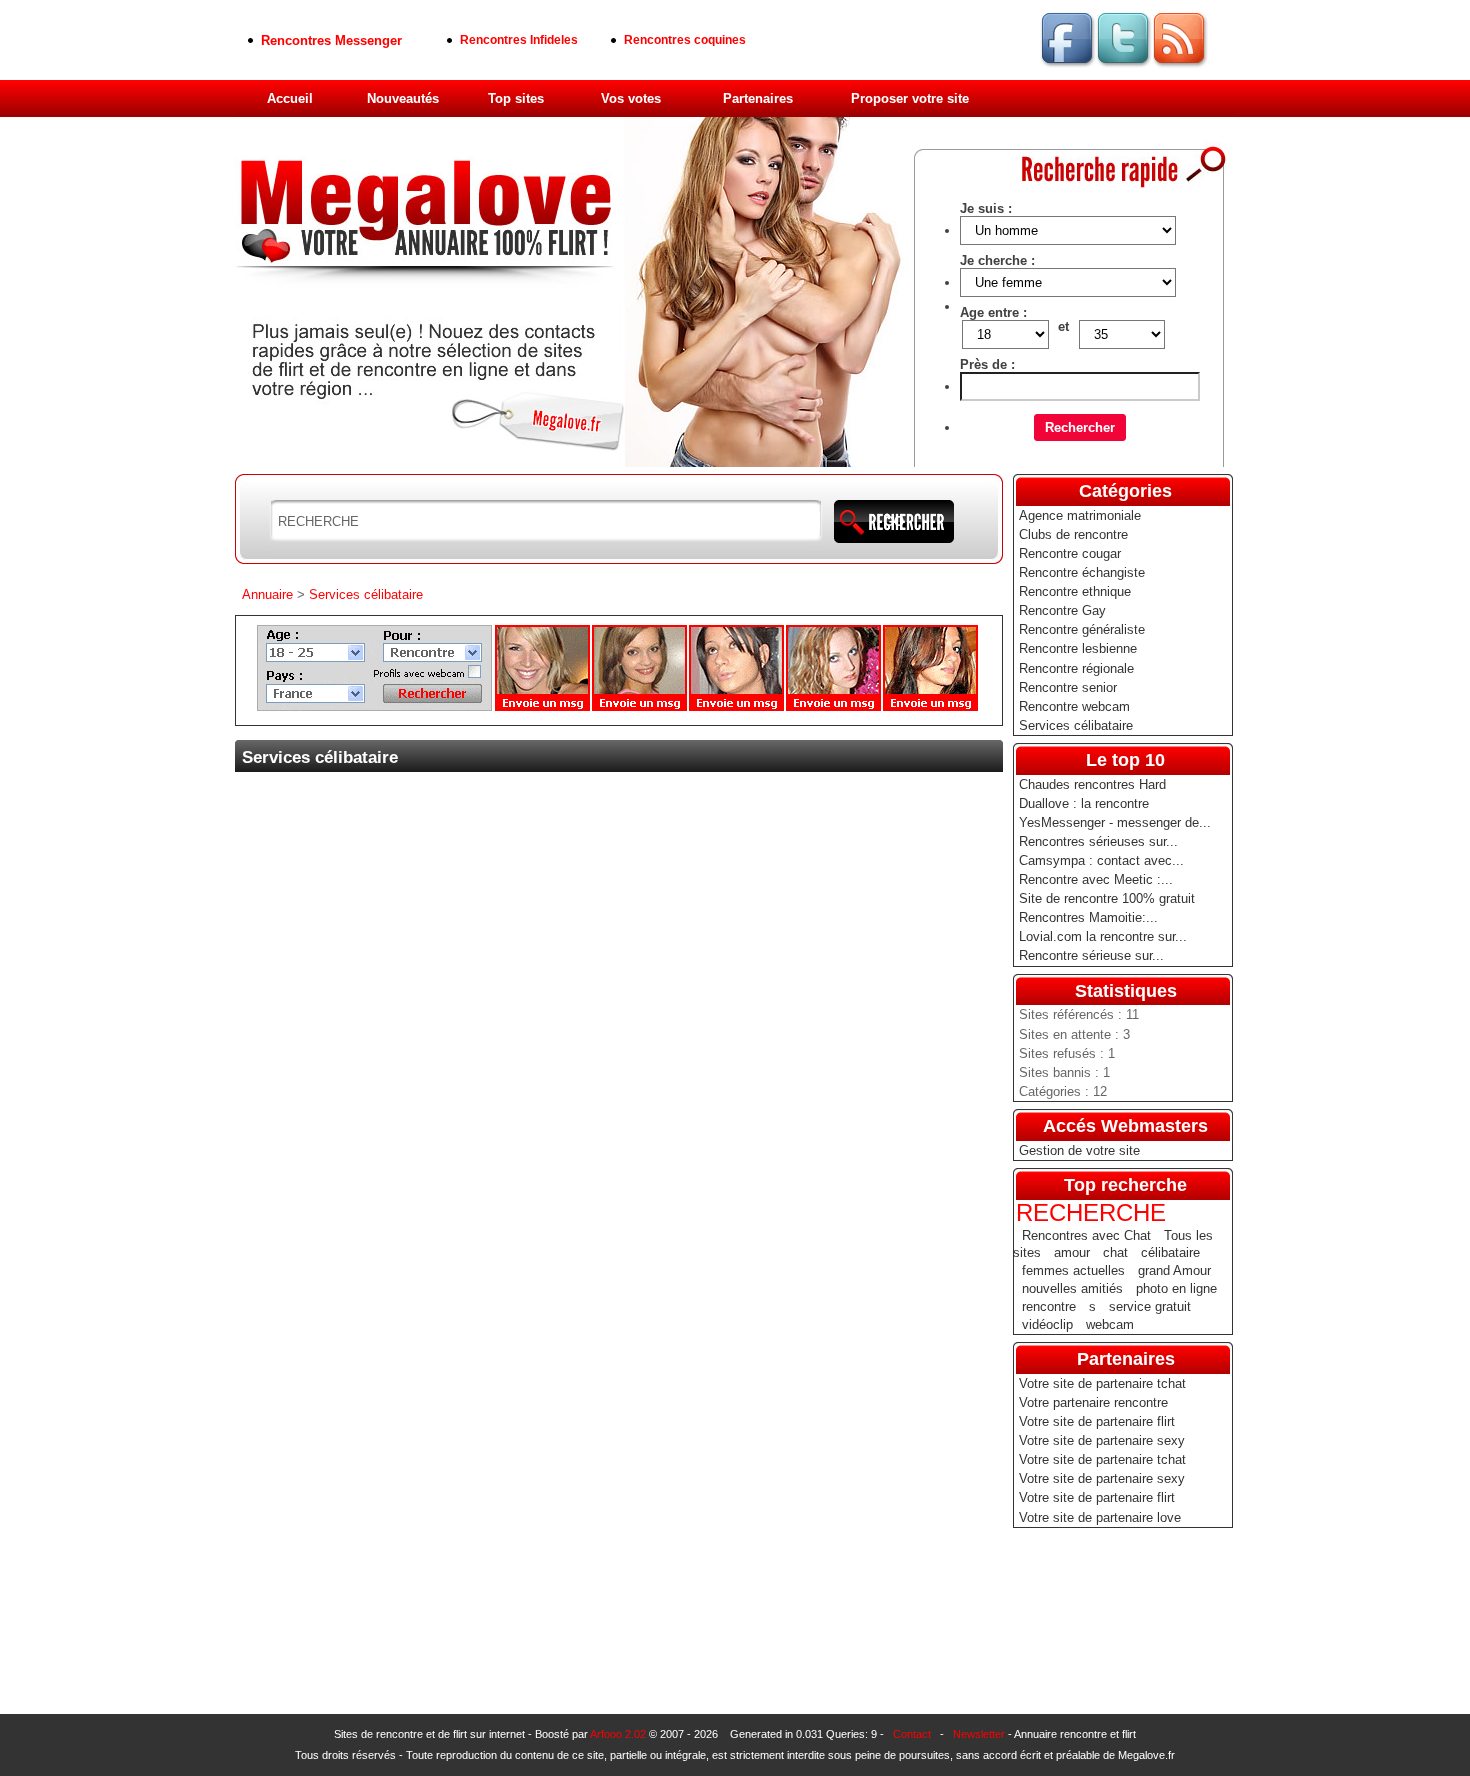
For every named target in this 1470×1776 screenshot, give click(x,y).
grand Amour (1174, 1270)
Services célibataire (1076, 725)
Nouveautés (403, 98)
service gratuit (1150, 1306)
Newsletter (979, 1734)
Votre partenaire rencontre (1093, 1402)
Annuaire (267, 594)
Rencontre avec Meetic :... (1096, 879)
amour (1072, 1252)
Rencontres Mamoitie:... (1088, 917)
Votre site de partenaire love (1100, 1517)
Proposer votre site (910, 98)
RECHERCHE (1091, 1212)
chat (1115, 1252)
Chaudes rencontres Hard (1092, 784)
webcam (1110, 1324)
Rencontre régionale (1076, 668)
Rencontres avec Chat (1086, 1235)
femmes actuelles (1073, 1270)
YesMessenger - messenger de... (1115, 822)
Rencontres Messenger (331, 40)
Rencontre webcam (1074, 706)
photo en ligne (1176, 1288)
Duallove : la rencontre (1084, 803)
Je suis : (986, 208)
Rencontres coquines (685, 40)
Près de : (987, 364)
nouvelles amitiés (1072, 1288)
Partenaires (758, 98)
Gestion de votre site (1079, 1150)
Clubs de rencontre (1073, 534)
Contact (912, 1734)
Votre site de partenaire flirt (1097, 1421)
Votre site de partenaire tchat (1102, 1383)
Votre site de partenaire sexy (1102, 1440)
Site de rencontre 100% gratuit (1107, 898)
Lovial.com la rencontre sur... (1103, 936)
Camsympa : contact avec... (1101, 860)
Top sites (516, 98)
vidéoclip (1047, 1324)
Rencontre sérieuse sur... (1091, 955)
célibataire (1170, 1252)
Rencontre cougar (1070, 553)
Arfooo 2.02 (618, 1734)
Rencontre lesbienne (1078, 648)
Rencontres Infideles (519, 40)
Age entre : (993, 312)
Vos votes (631, 98)
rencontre (1049, 1306)
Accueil (290, 98)
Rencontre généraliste (1082, 629)
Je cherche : (997, 260)
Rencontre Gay (1062, 610)
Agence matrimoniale (1080, 515)
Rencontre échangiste (1082, 572)
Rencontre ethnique (1075, 591)
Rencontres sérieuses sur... (1098, 841)
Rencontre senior (1068, 687)
